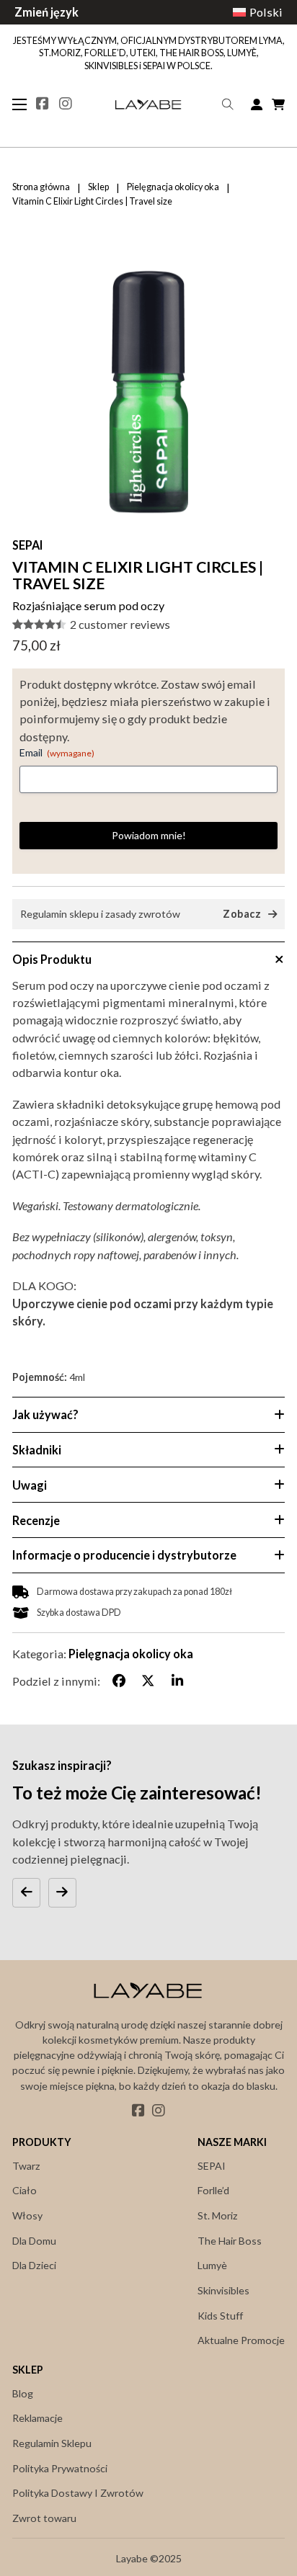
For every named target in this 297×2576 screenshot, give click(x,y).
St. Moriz (218, 2215)
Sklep (98, 187)
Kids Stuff (220, 2316)
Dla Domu (34, 2241)
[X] (148, 1681)
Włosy (27, 2215)
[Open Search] (228, 104)
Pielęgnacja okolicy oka (173, 187)
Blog (23, 2393)
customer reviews (120, 625)
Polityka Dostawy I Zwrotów (78, 2493)
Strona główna (41, 187)
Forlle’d (213, 2190)
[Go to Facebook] (43, 104)
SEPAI (28, 545)
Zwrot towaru (44, 2518)
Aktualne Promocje (241, 2340)
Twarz (26, 2166)
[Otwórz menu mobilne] (19, 104)
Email (57, 752)
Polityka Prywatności (60, 2468)
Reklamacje (37, 2418)
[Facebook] (119, 1681)
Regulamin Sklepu (52, 2443)
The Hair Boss (230, 2241)
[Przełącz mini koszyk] (278, 104)
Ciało (25, 2190)
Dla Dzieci (34, 2265)
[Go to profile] (257, 104)
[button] (265, 275)
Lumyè (212, 2265)
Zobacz (242, 914)
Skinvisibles (223, 2290)
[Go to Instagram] (66, 104)
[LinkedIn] (177, 1681)
